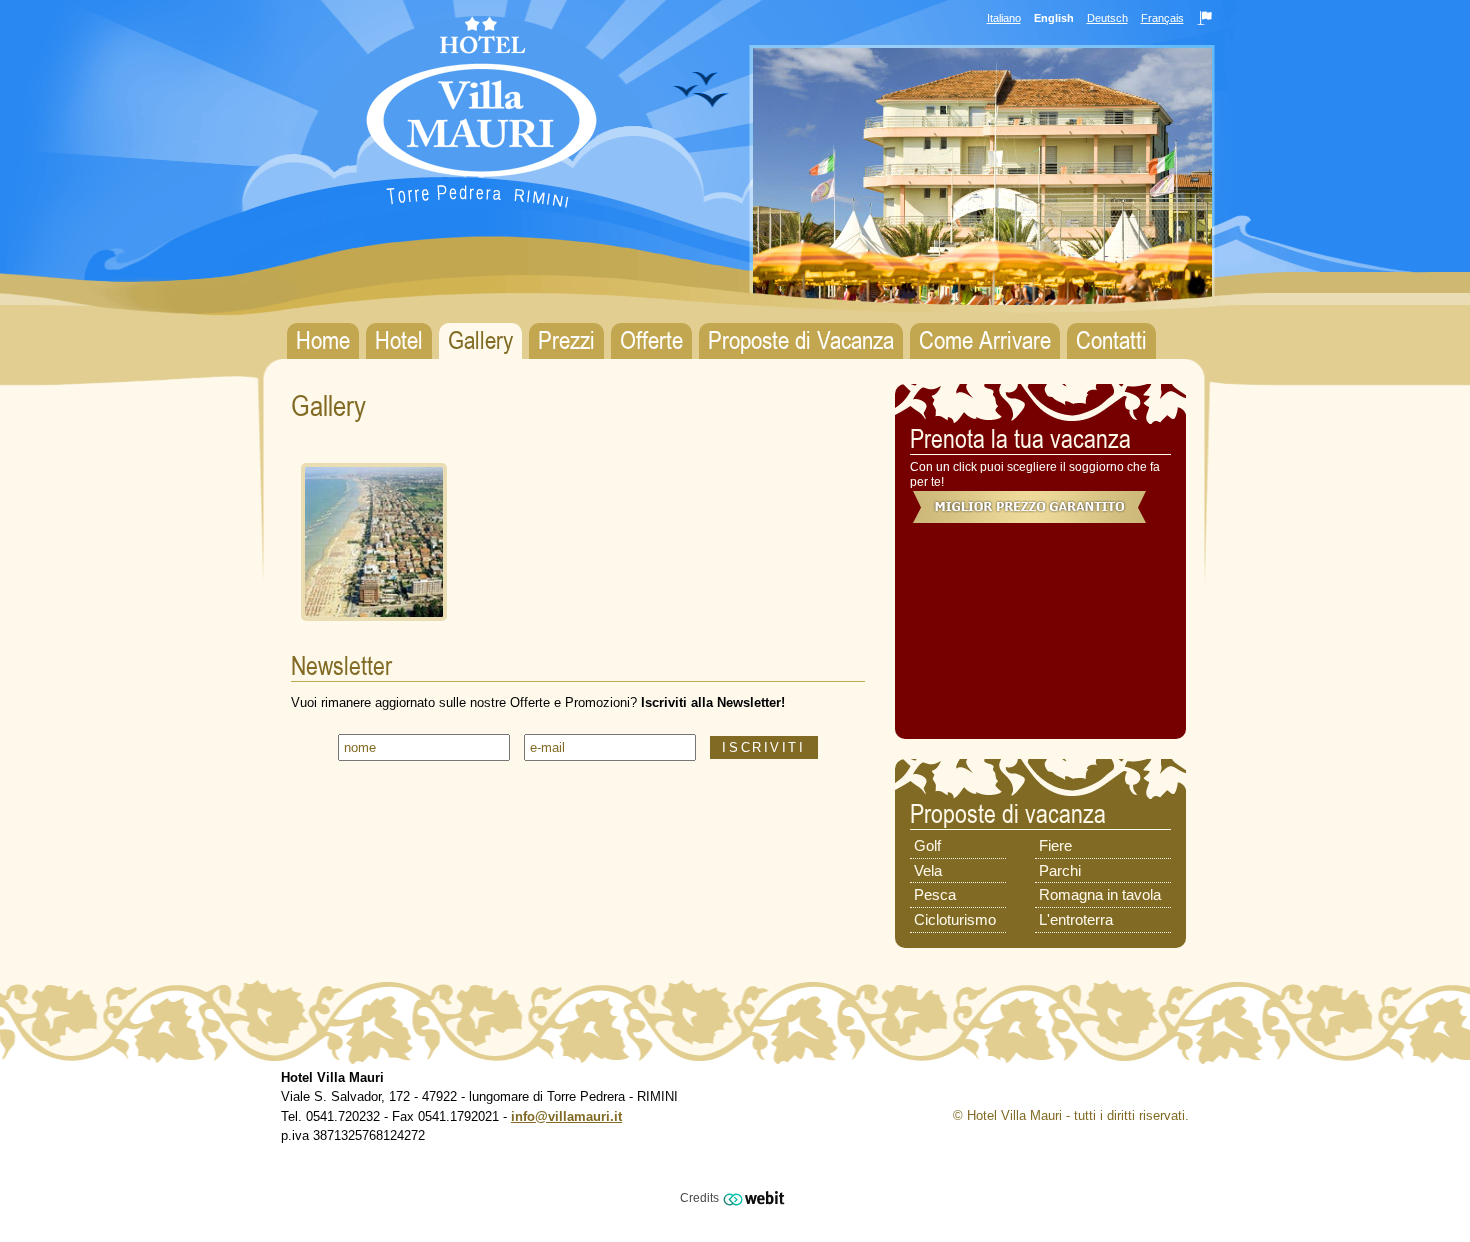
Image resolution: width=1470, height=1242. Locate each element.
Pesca (935, 894)
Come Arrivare (985, 340)
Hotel (399, 340)
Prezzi (566, 340)
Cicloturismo (955, 919)
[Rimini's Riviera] (374, 626)
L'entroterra (1076, 919)
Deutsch (1107, 18)
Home (323, 340)
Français (1162, 18)
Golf (927, 845)
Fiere (1055, 845)
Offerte (651, 340)
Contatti (1111, 340)
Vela (928, 870)
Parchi (1060, 870)
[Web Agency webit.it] (756, 1197)
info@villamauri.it (566, 1116)
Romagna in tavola (1100, 894)
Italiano (1004, 18)
